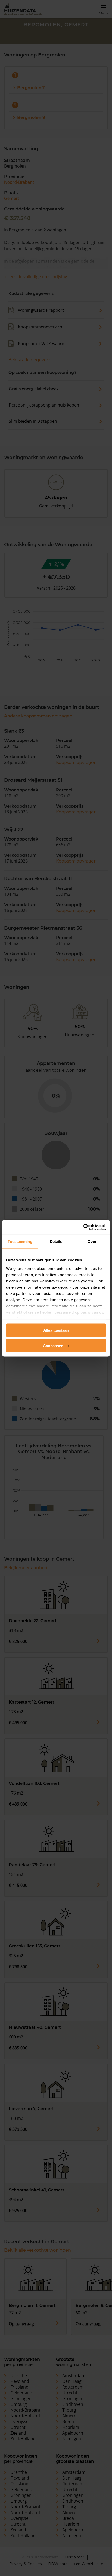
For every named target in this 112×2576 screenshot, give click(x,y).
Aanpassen (53, 1346)
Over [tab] (92, 1241)
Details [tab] (56, 1241)
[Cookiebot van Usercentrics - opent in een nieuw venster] (83, 1227)
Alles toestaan (56, 1330)
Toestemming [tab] (20, 1241)
